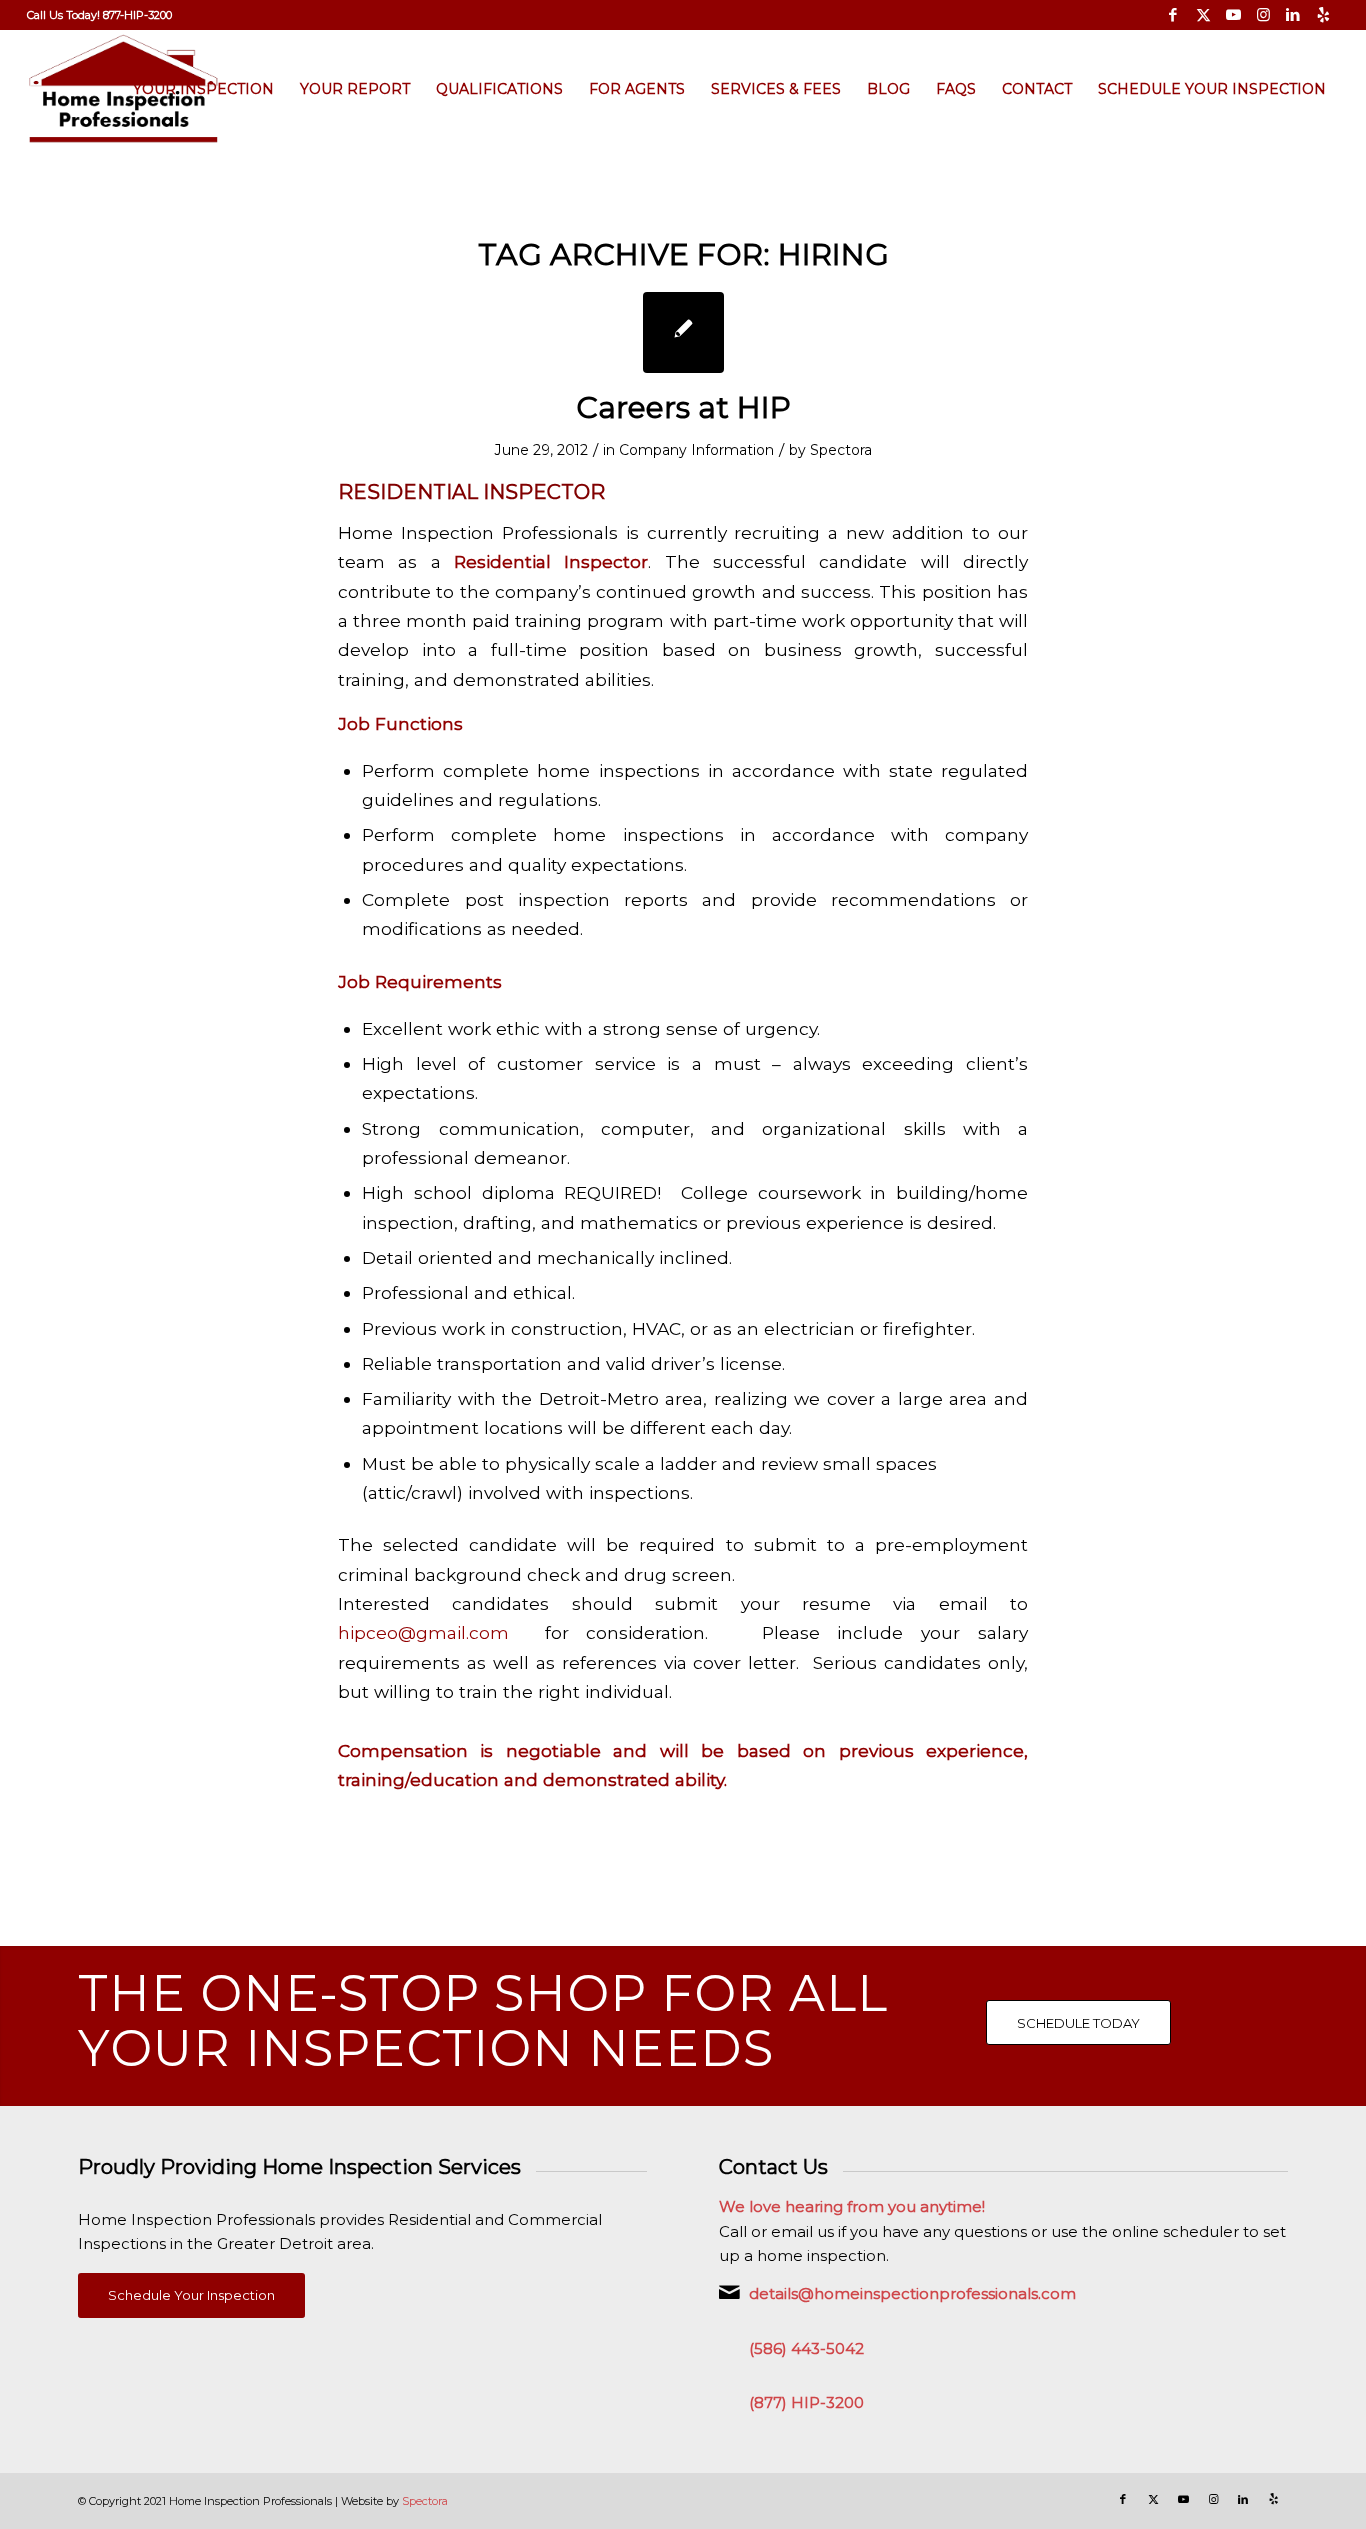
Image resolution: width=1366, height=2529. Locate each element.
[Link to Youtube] (1233, 15)
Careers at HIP (683, 407)
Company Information (696, 450)
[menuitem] (99, 15)
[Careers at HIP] (683, 332)
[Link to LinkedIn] (1293, 15)
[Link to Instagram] (1263, 15)
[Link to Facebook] (1173, 15)
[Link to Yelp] (1324, 15)
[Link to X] (1203, 15)
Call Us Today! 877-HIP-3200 (99, 15)
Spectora (841, 450)
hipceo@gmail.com (423, 1632)
